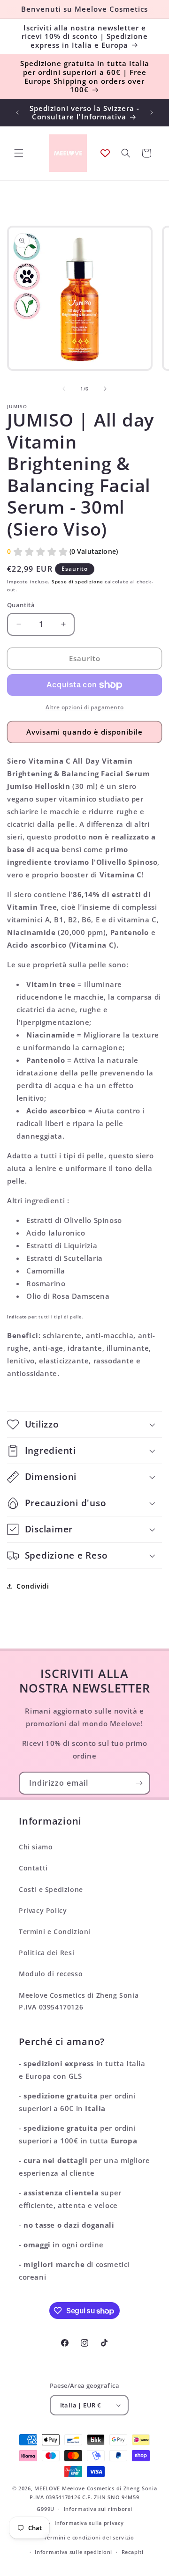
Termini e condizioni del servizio (89, 2537)
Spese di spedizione (77, 581)
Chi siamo (36, 1847)
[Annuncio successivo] (152, 112)
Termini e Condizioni (55, 1932)
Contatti (33, 1868)
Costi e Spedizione (51, 1889)
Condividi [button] (33, 1586)
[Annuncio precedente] (17, 112)
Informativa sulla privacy (89, 2523)
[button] (19, 153)
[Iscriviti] (139, 1783)
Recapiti (133, 2552)
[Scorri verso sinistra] (64, 389)
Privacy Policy (43, 1910)
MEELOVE (47, 2488)
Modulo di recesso (51, 1974)
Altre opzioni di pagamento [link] (85, 707)
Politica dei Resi (46, 1953)
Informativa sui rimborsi (98, 2509)
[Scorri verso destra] (105, 389)
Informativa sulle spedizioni (73, 2552)
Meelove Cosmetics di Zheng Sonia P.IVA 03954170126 (79, 2001)
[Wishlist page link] (105, 153)
